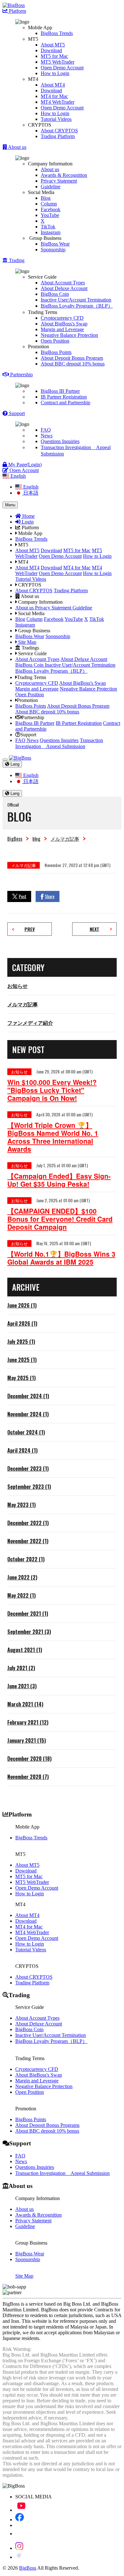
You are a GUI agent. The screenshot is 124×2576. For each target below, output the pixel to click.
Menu (10, 505)
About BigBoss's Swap (64, 324)
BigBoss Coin (55, 294)
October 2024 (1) (26, 1432)
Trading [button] (16, 260)
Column (49, 204)
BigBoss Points (56, 352)
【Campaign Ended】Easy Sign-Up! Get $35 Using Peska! (59, 1180)
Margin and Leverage (62, 329)
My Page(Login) (24, 465)
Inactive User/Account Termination (76, 300)
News (47, 436)
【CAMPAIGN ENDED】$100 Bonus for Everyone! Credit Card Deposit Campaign (60, 1219)
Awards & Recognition (64, 175)
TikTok (48, 227)
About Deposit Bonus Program (72, 358)
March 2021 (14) (25, 1704)
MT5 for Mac (54, 56)
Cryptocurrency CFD (62, 318)
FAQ (46, 430)
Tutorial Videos (56, 119)
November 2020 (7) (28, 1777)
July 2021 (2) (21, 1668)
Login (27, 522)
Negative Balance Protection (69, 335)
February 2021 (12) (28, 1722)
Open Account (24, 470)
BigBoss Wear (55, 244)
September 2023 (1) (29, 1487)
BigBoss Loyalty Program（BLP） (77, 306)
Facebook (51, 209)
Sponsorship (53, 250)
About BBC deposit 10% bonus (73, 364)
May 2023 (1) (21, 1505)
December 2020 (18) (29, 1759)
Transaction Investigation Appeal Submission (62, 2173)
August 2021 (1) (25, 1650)
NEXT (94, 929)
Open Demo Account (62, 68)
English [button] (17, 476)
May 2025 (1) (21, 1378)
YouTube (50, 215)
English (30, 487)
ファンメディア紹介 (30, 1023)
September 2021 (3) (29, 1632)
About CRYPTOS (59, 131)
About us (50, 169)
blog (36, 838)
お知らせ (17, 986)
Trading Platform (58, 136)
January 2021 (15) (27, 1740)
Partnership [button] (21, 375)
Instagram (51, 232)
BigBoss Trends (57, 33)
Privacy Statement (59, 181)
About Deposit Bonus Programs (47, 2125)
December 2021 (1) (28, 1614)
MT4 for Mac (54, 96)
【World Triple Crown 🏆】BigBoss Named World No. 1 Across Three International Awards (53, 1137)
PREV (30, 929)
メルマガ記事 (65, 838)
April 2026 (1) (22, 1323)
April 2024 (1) (22, 1450)
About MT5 (53, 45)
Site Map (27, 642)
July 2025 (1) (21, 1342)
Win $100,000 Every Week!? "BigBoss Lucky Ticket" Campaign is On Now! (52, 1090)
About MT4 (53, 85)
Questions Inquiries (60, 441)
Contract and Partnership (65, 403)
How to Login (55, 73)
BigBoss (15, 838)
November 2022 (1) (28, 1541)
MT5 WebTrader (58, 62)
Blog (46, 198)
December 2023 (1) (28, 1469)
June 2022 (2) (22, 1577)
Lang (14, 764)
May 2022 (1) (21, 1595)
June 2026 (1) (22, 1305)
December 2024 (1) (28, 1396)
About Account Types (63, 283)
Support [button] (16, 413)
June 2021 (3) (22, 1686)
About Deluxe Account (64, 288)
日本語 (30, 493)
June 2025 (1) (22, 1360)
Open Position (55, 341)
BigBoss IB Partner (60, 391)
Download (51, 50)
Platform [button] (17, 11)
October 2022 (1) (26, 1559)
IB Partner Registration (64, 397)
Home (28, 516)
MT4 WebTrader (58, 102)
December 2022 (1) (28, 1523)
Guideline (51, 187)
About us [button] (17, 147)
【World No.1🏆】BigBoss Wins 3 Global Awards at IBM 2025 (61, 1258)
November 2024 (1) (28, 1414)
